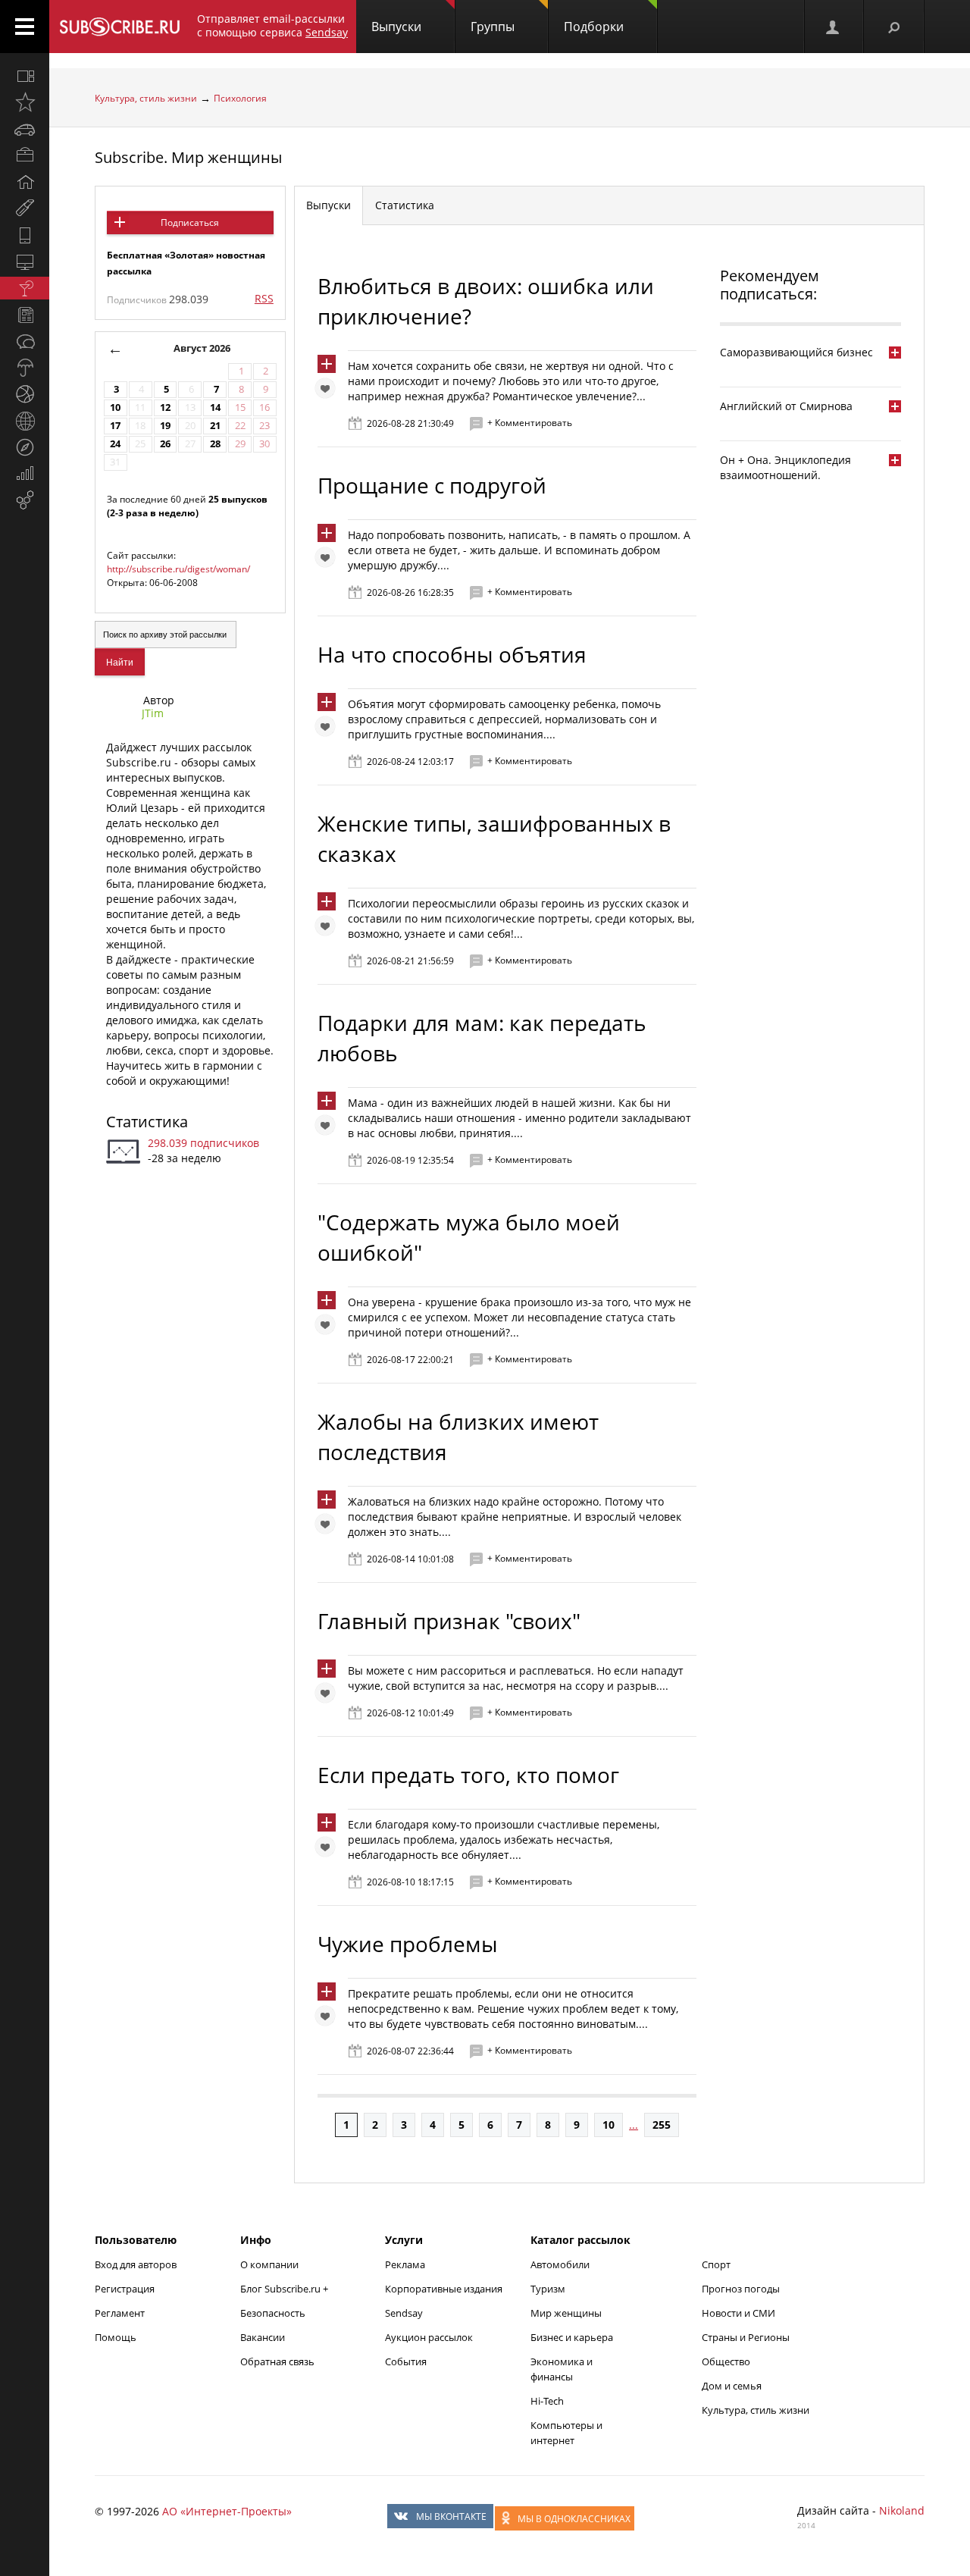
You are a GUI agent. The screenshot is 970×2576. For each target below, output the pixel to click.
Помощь (116, 2337)
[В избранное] (329, 392)
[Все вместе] (25, 76)
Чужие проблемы (408, 1944)
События (406, 2361)
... (634, 2125)
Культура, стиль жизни (146, 98)
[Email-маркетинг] (25, 500)
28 (215, 444)
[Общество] (25, 341)
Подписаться (190, 223)
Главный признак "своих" (449, 1621)
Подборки (594, 27)
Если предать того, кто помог (468, 1775)
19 (165, 426)
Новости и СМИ (738, 2313)
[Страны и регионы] (25, 421)
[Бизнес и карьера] (25, 155)
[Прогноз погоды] (25, 368)
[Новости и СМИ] (25, 315)
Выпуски (396, 27)
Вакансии (263, 2337)
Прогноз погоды (741, 2289)
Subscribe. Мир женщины (188, 157)
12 (165, 407)
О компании (269, 2264)
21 (215, 426)
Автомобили (560, 2264)
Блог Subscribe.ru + (285, 2289)
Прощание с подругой (432, 485)
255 (662, 2125)
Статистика (147, 1122)
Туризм (548, 2289)
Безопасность (273, 2313)
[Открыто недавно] (25, 102)
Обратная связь (277, 2361)
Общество (726, 2361)
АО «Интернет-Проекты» (227, 2511)
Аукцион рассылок (429, 2337)
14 (215, 407)
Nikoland (902, 2510)
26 (165, 444)
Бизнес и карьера (572, 2337)
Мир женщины (566, 2313)
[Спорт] (25, 394)
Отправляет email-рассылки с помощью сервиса (272, 25)
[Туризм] (25, 447)
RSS (264, 298)
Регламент (120, 2313)
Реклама (405, 2264)
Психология (240, 98)
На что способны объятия (452, 654)
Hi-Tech (547, 2401)
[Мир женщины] (25, 208)
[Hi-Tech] (25, 235)
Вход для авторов (136, 2264)
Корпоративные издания (444, 2289)
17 (115, 426)
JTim (153, 713)
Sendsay (404, 2313)
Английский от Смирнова (786, 406)
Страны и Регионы (746, 2337)
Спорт (716, 2264)
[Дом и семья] (25, 182)
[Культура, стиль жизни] (25, 288)
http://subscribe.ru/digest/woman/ (178, 569)
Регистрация (125, 2289)
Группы (493, 27)
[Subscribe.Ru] (119, 27)
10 (115, 407)
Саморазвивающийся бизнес (796, 352)
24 (115, 444)
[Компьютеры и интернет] (25, 262)
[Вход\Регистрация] (834, 27)
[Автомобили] (25, 129)
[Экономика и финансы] (25, 474)
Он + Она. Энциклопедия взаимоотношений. (785, 467)
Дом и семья (732, 2386)
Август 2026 (202, 348)
